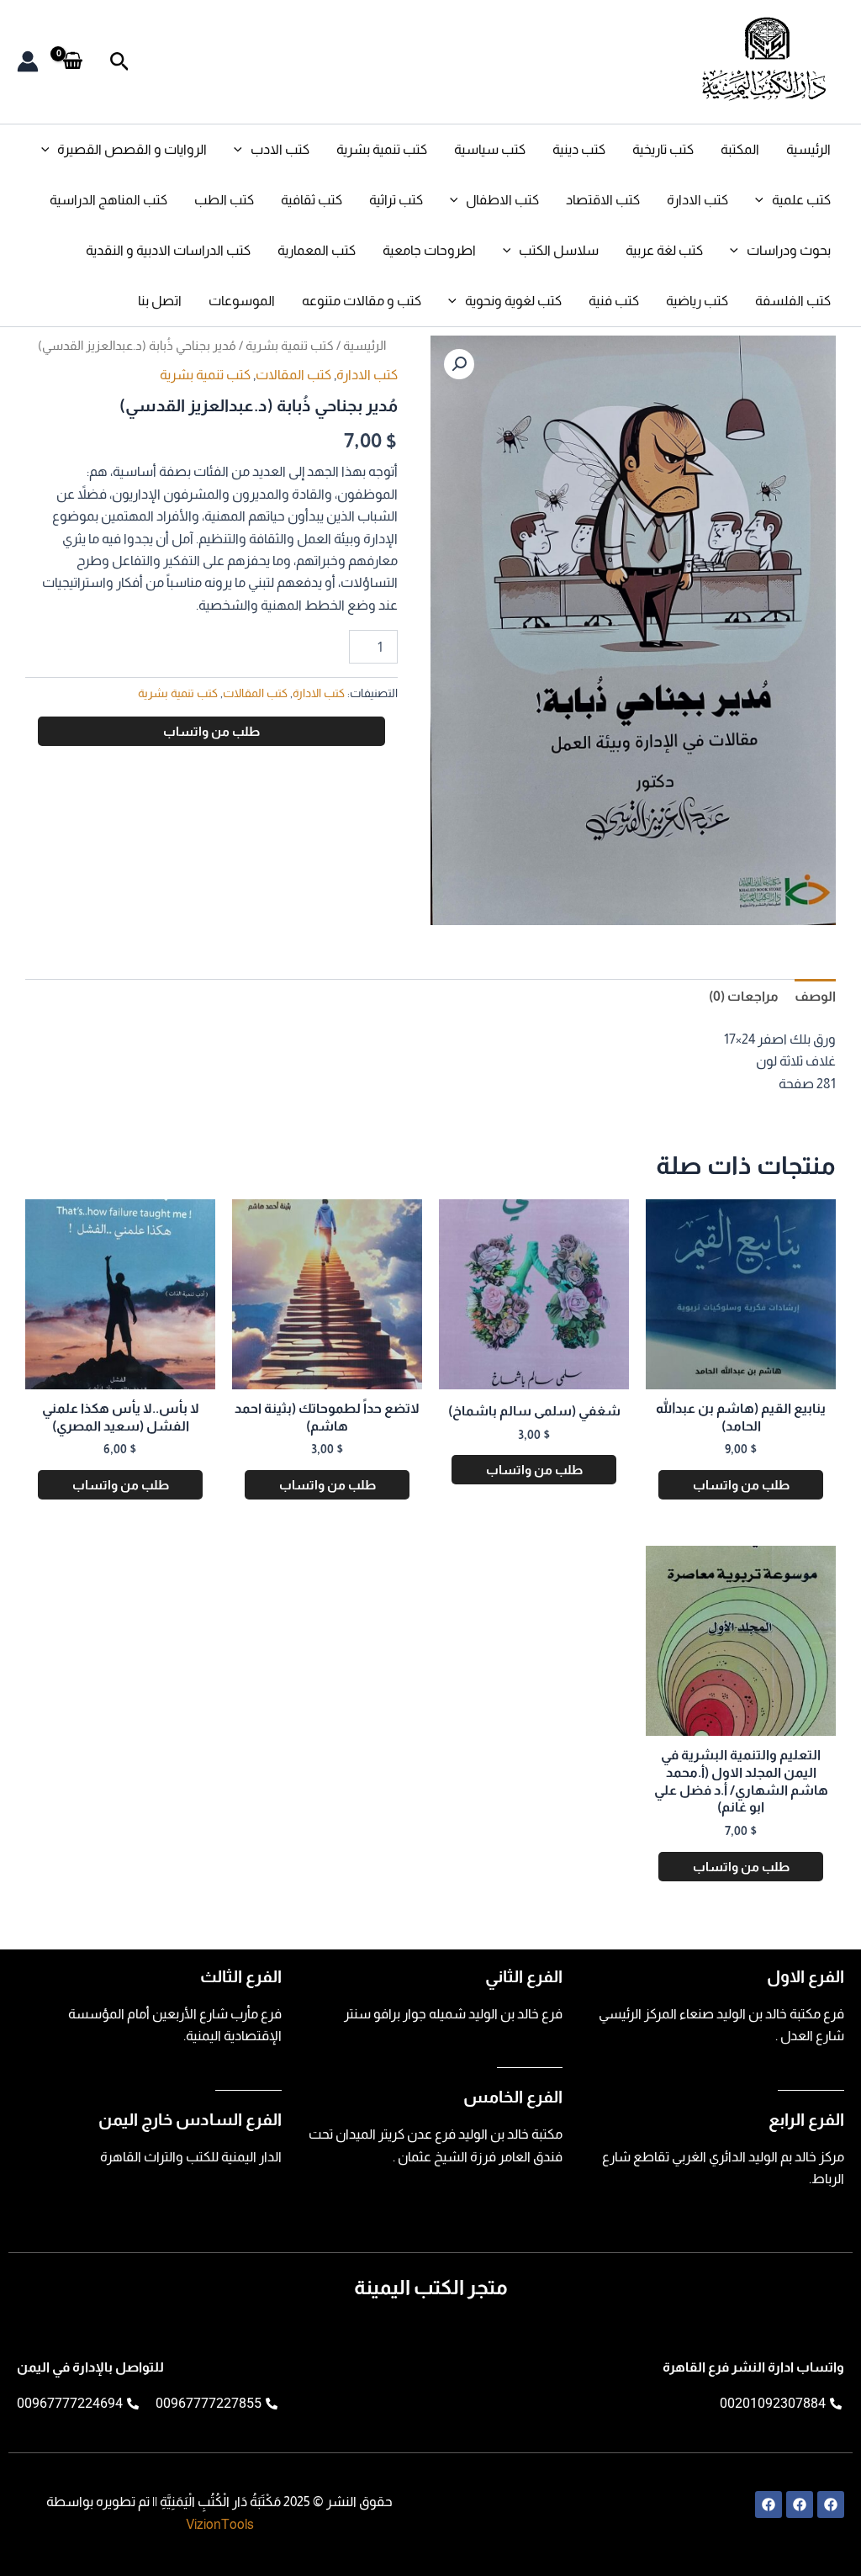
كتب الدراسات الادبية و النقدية (168, 250)
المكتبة (740, 149)
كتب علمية (801, 200)
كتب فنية (614, 301)
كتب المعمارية (317, 250)
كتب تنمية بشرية (382, 149)
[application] (242, 150)
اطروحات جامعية (429, 250)
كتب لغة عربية (664, 250)
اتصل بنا (160, 301)
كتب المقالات (293, 375)
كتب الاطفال (502, 200)
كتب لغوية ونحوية (513, 301)
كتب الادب (280, 149)
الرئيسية (808, 149)
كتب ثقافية (312, 200)
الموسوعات (242, 301)
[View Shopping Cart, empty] (73, 61)
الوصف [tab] (815, 996)
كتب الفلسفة (793, 301)
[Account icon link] (28, 61)
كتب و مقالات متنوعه (362, 301)
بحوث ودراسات (789, 250)
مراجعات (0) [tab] (744, 996)
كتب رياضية (697, 301)
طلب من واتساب (211, 731)
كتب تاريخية (663, 149)
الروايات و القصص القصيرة (132, 149)
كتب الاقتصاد (603, 200)
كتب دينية (579, 149)
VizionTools (220, 2524)
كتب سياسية (490, 149)
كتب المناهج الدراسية (108, 200)
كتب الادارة (697, 200)
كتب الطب (224, 200)
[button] (118, 62)
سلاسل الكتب (559, 250)
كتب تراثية (396, 200)
